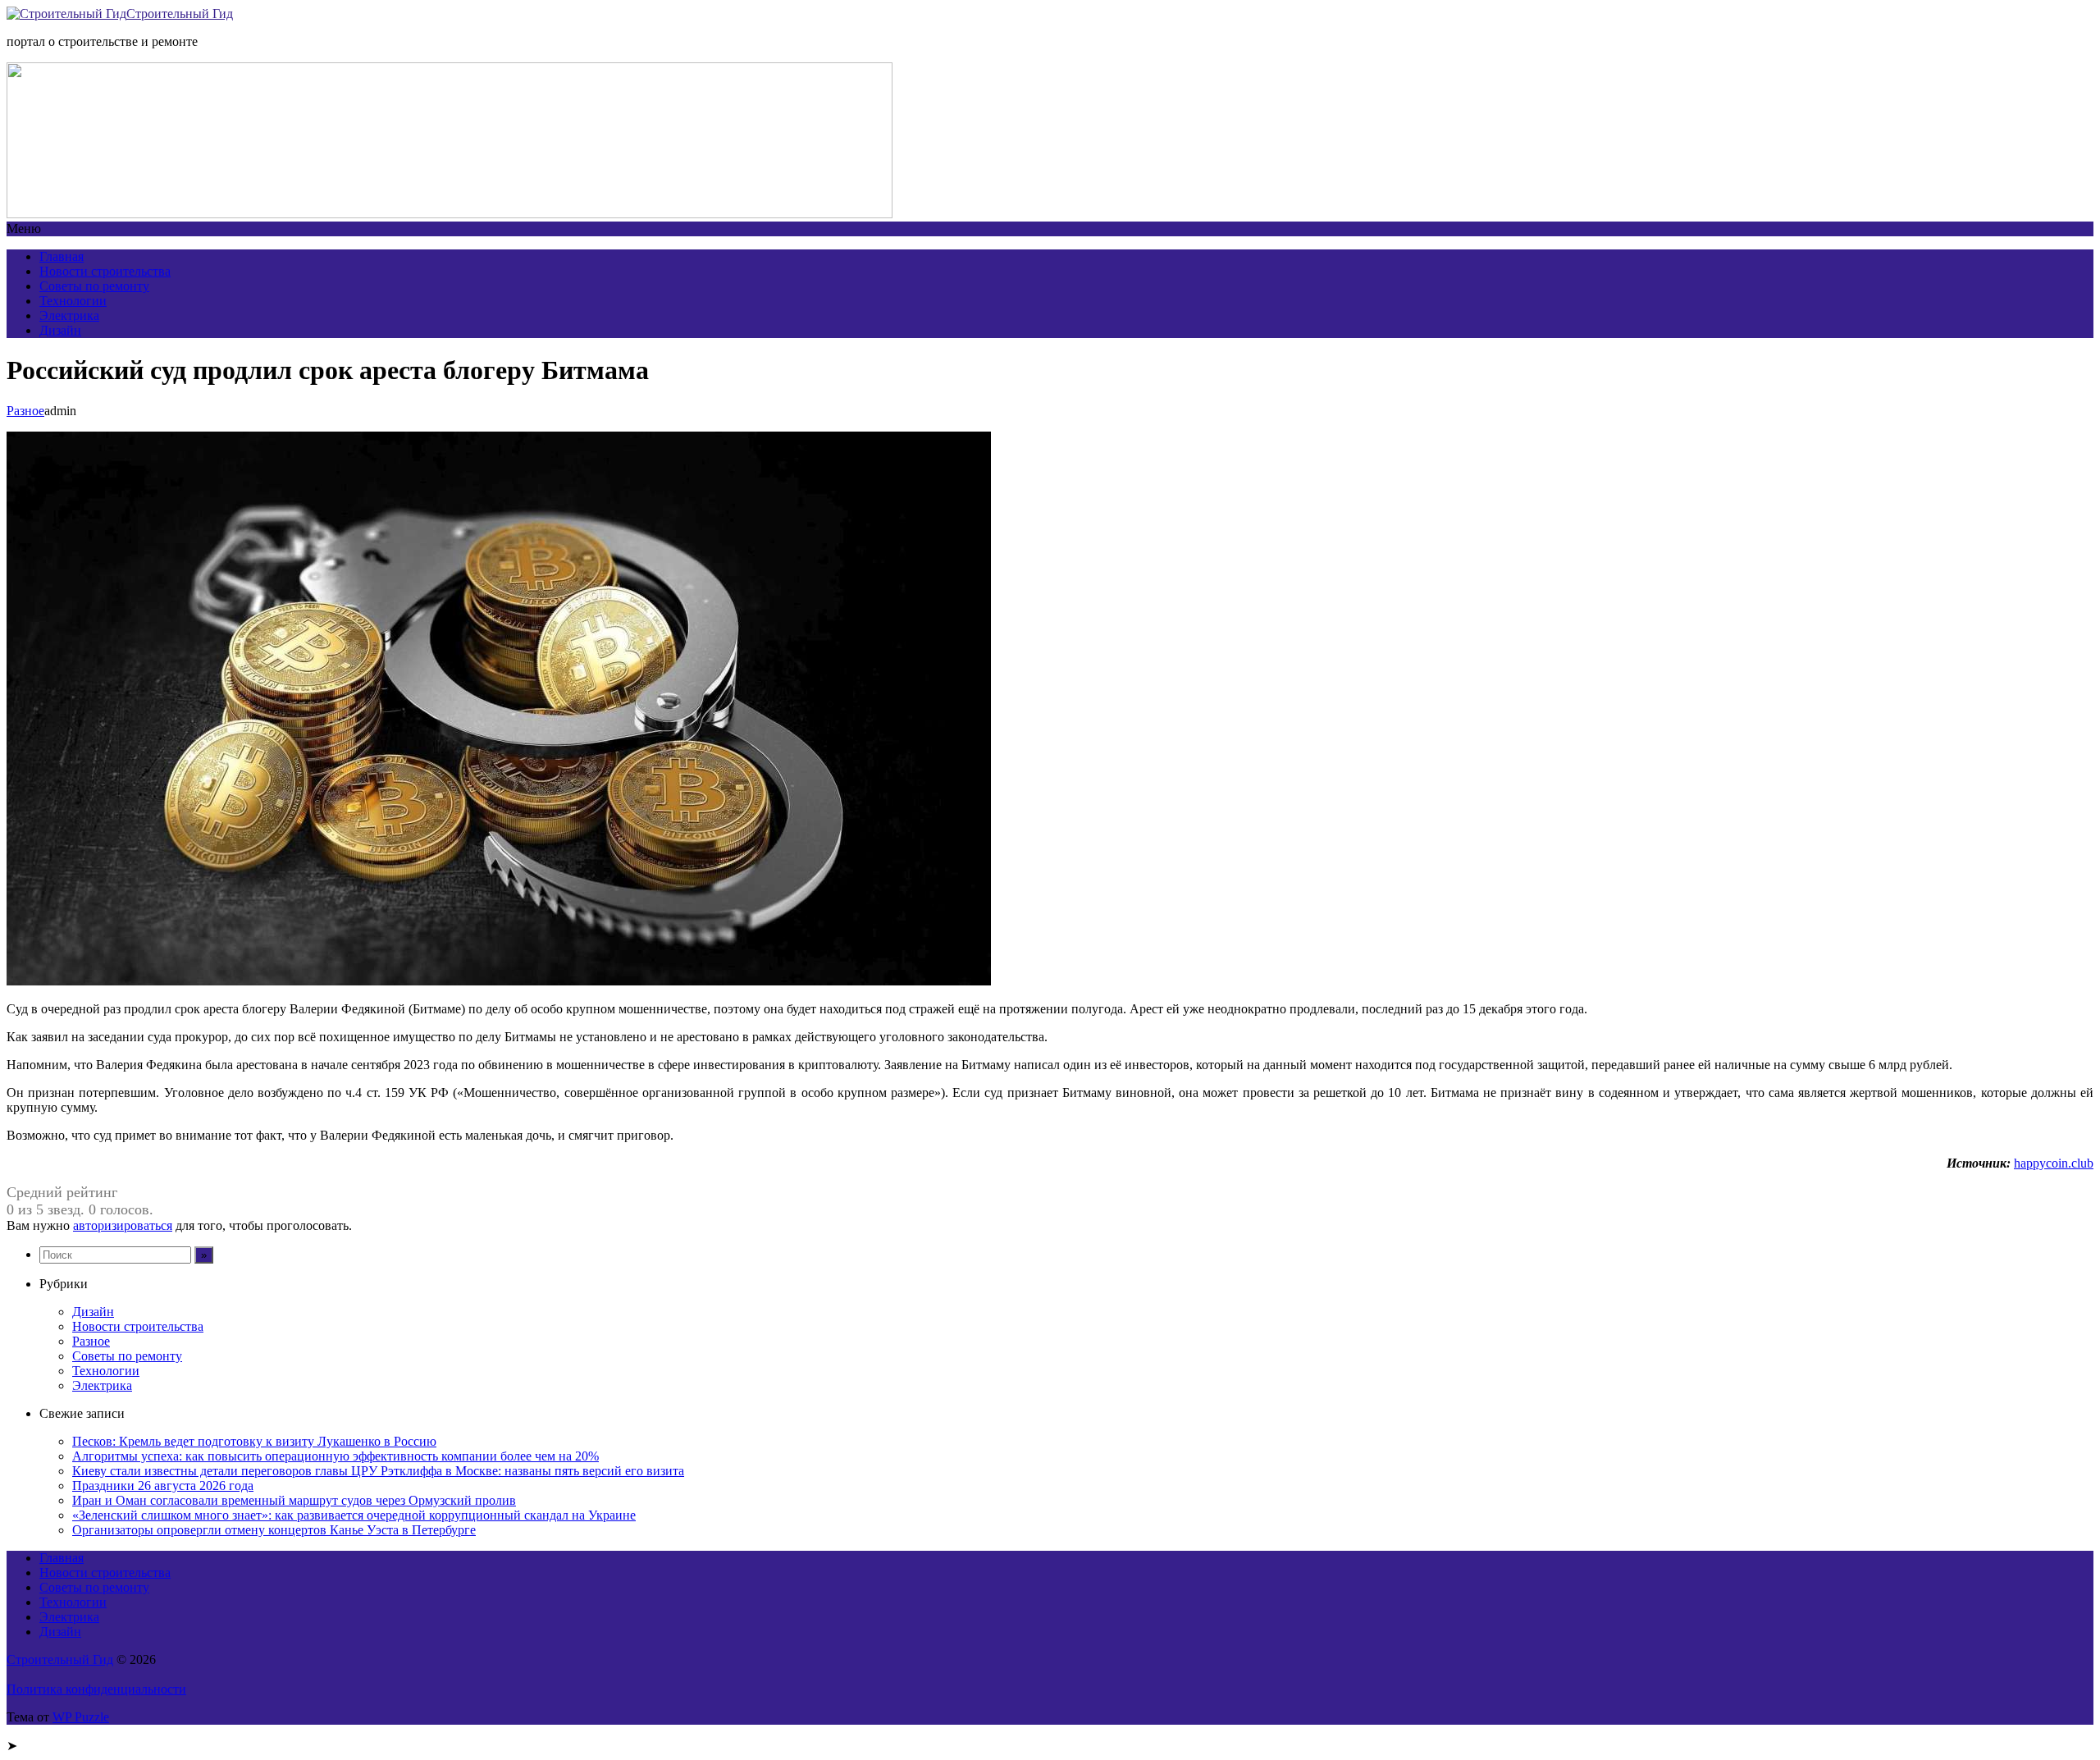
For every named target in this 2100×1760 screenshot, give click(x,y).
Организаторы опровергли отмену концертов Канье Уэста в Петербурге (274, 1530)
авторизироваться (123, 1225)
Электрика (69, 315)
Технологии (73, 301)
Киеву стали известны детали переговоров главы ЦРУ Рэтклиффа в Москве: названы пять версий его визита (378, 1471)
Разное (25, 411)
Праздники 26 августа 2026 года (163, 1486)
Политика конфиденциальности (96, 1689)
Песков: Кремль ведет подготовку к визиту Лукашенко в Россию (254, 1441)
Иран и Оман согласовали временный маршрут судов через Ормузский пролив (294, 1500)
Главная (62, 256)
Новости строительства (105, 271)
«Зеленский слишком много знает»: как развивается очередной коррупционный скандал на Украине (354, 1515)
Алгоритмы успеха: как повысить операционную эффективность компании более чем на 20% (336, 1456)
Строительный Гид (180, 14)
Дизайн (60, 330)
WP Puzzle (81, 1717)
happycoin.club (2054, 1163)
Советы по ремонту (94, 286)
